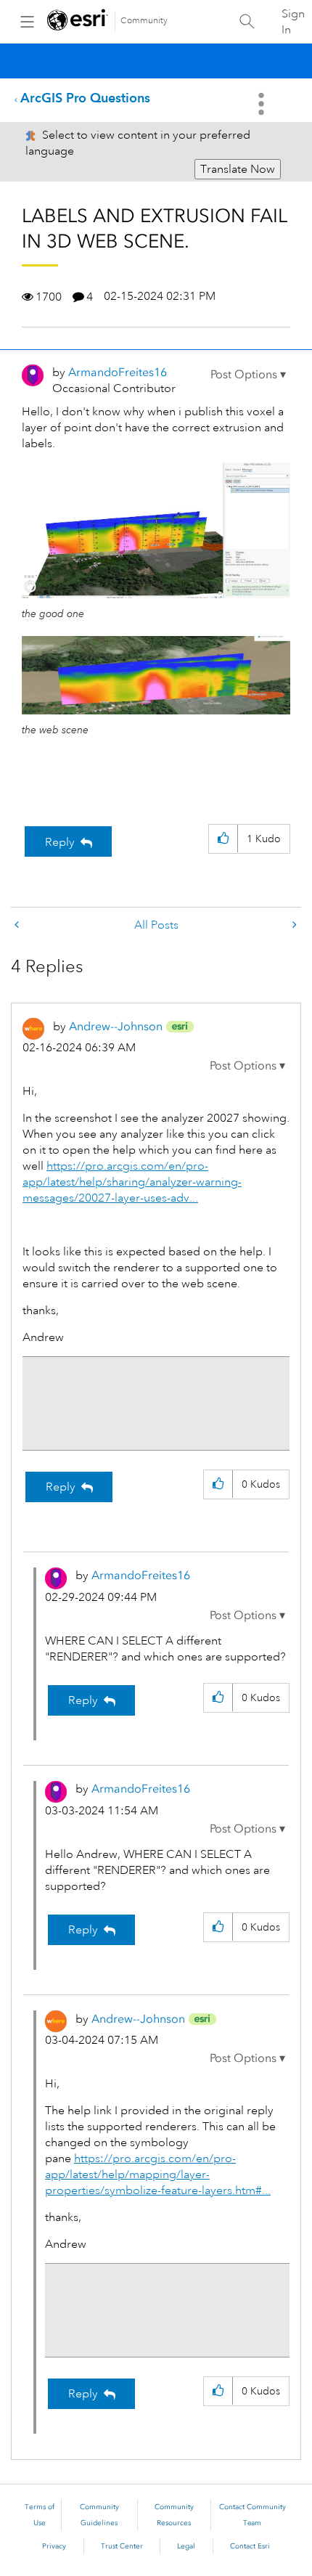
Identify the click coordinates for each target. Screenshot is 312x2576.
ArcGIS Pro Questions (85, 98)
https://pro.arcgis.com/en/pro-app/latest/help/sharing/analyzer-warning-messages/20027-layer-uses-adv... (132, 1182)
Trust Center (122, 2546)
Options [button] (263, 104)
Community (144, 21)
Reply (60, 842)
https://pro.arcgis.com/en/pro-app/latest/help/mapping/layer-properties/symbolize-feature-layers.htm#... (158, 2174)
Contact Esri (250, 2546)
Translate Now (238, 169)
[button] (248, 375)
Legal (186, 2546)
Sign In (293, 22)
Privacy (54, 2546)
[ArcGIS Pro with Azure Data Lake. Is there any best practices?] (18, 925)
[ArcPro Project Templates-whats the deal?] (293, 925)
